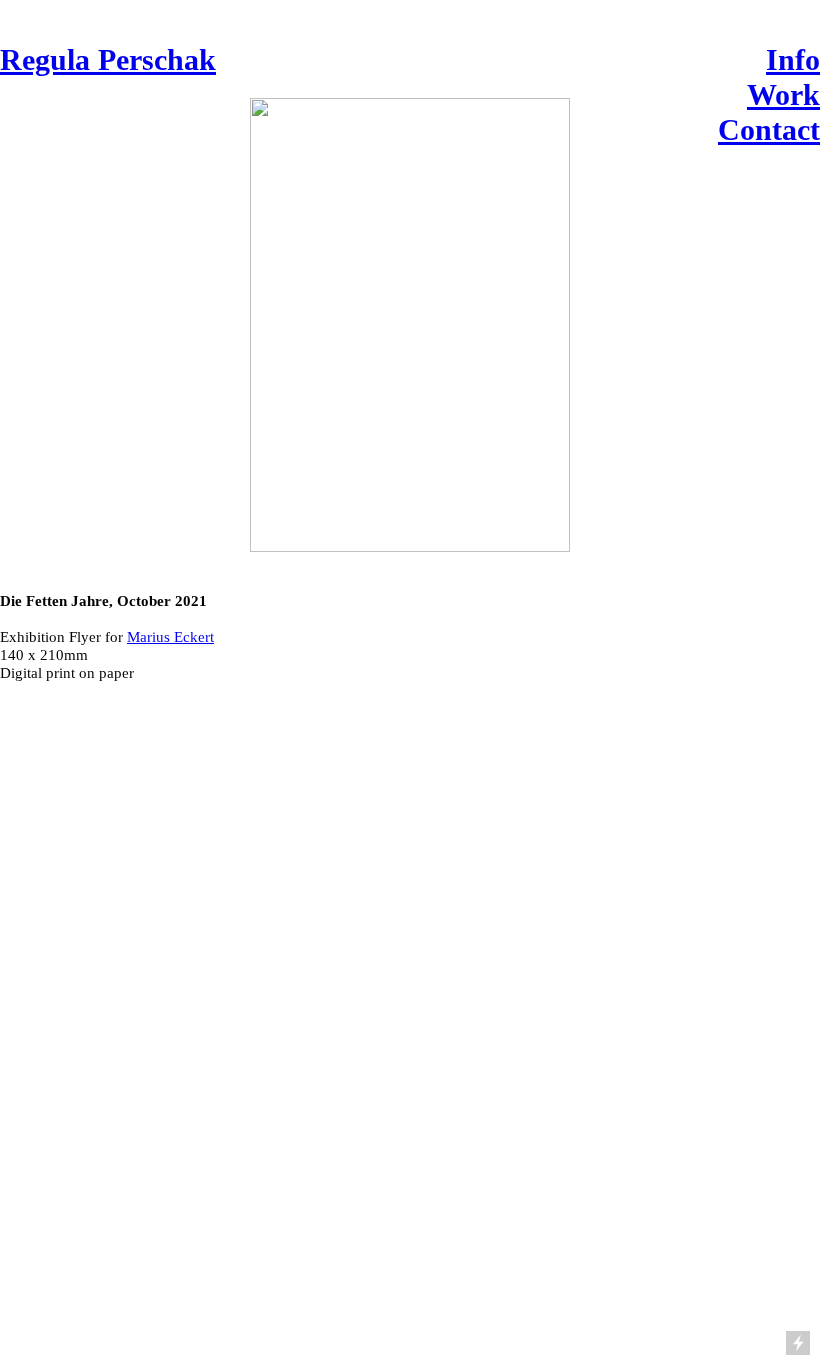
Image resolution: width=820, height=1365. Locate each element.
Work (783, 95)
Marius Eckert (170, 636)
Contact (769, 130)
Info (793, 60)
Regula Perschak (108, 60)
